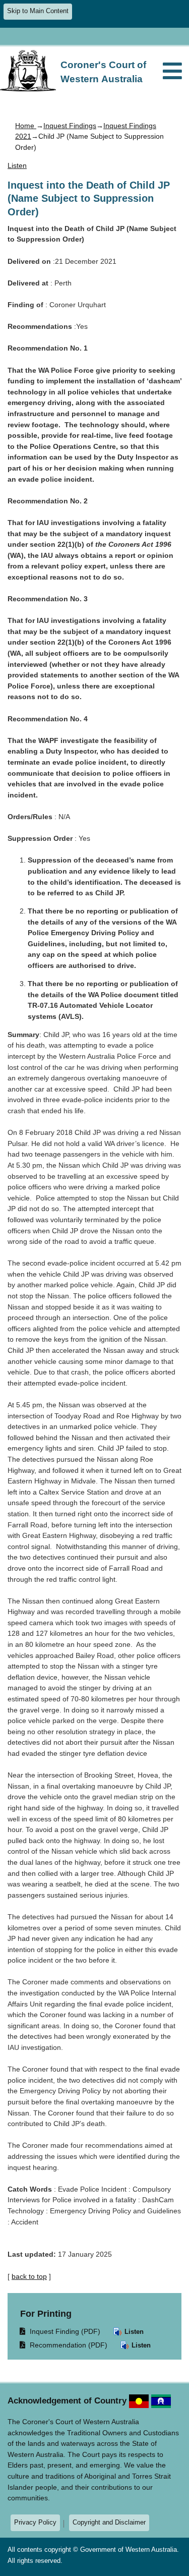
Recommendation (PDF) (64, 2345)
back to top (29, 2276)
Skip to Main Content (38, 11)
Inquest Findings (70, 126)
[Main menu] (172, 72)
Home (26, 126)
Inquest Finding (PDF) (60, 2331)
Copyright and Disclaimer (109, 2522)
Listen (133, 2332)
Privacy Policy (35, 2522)
